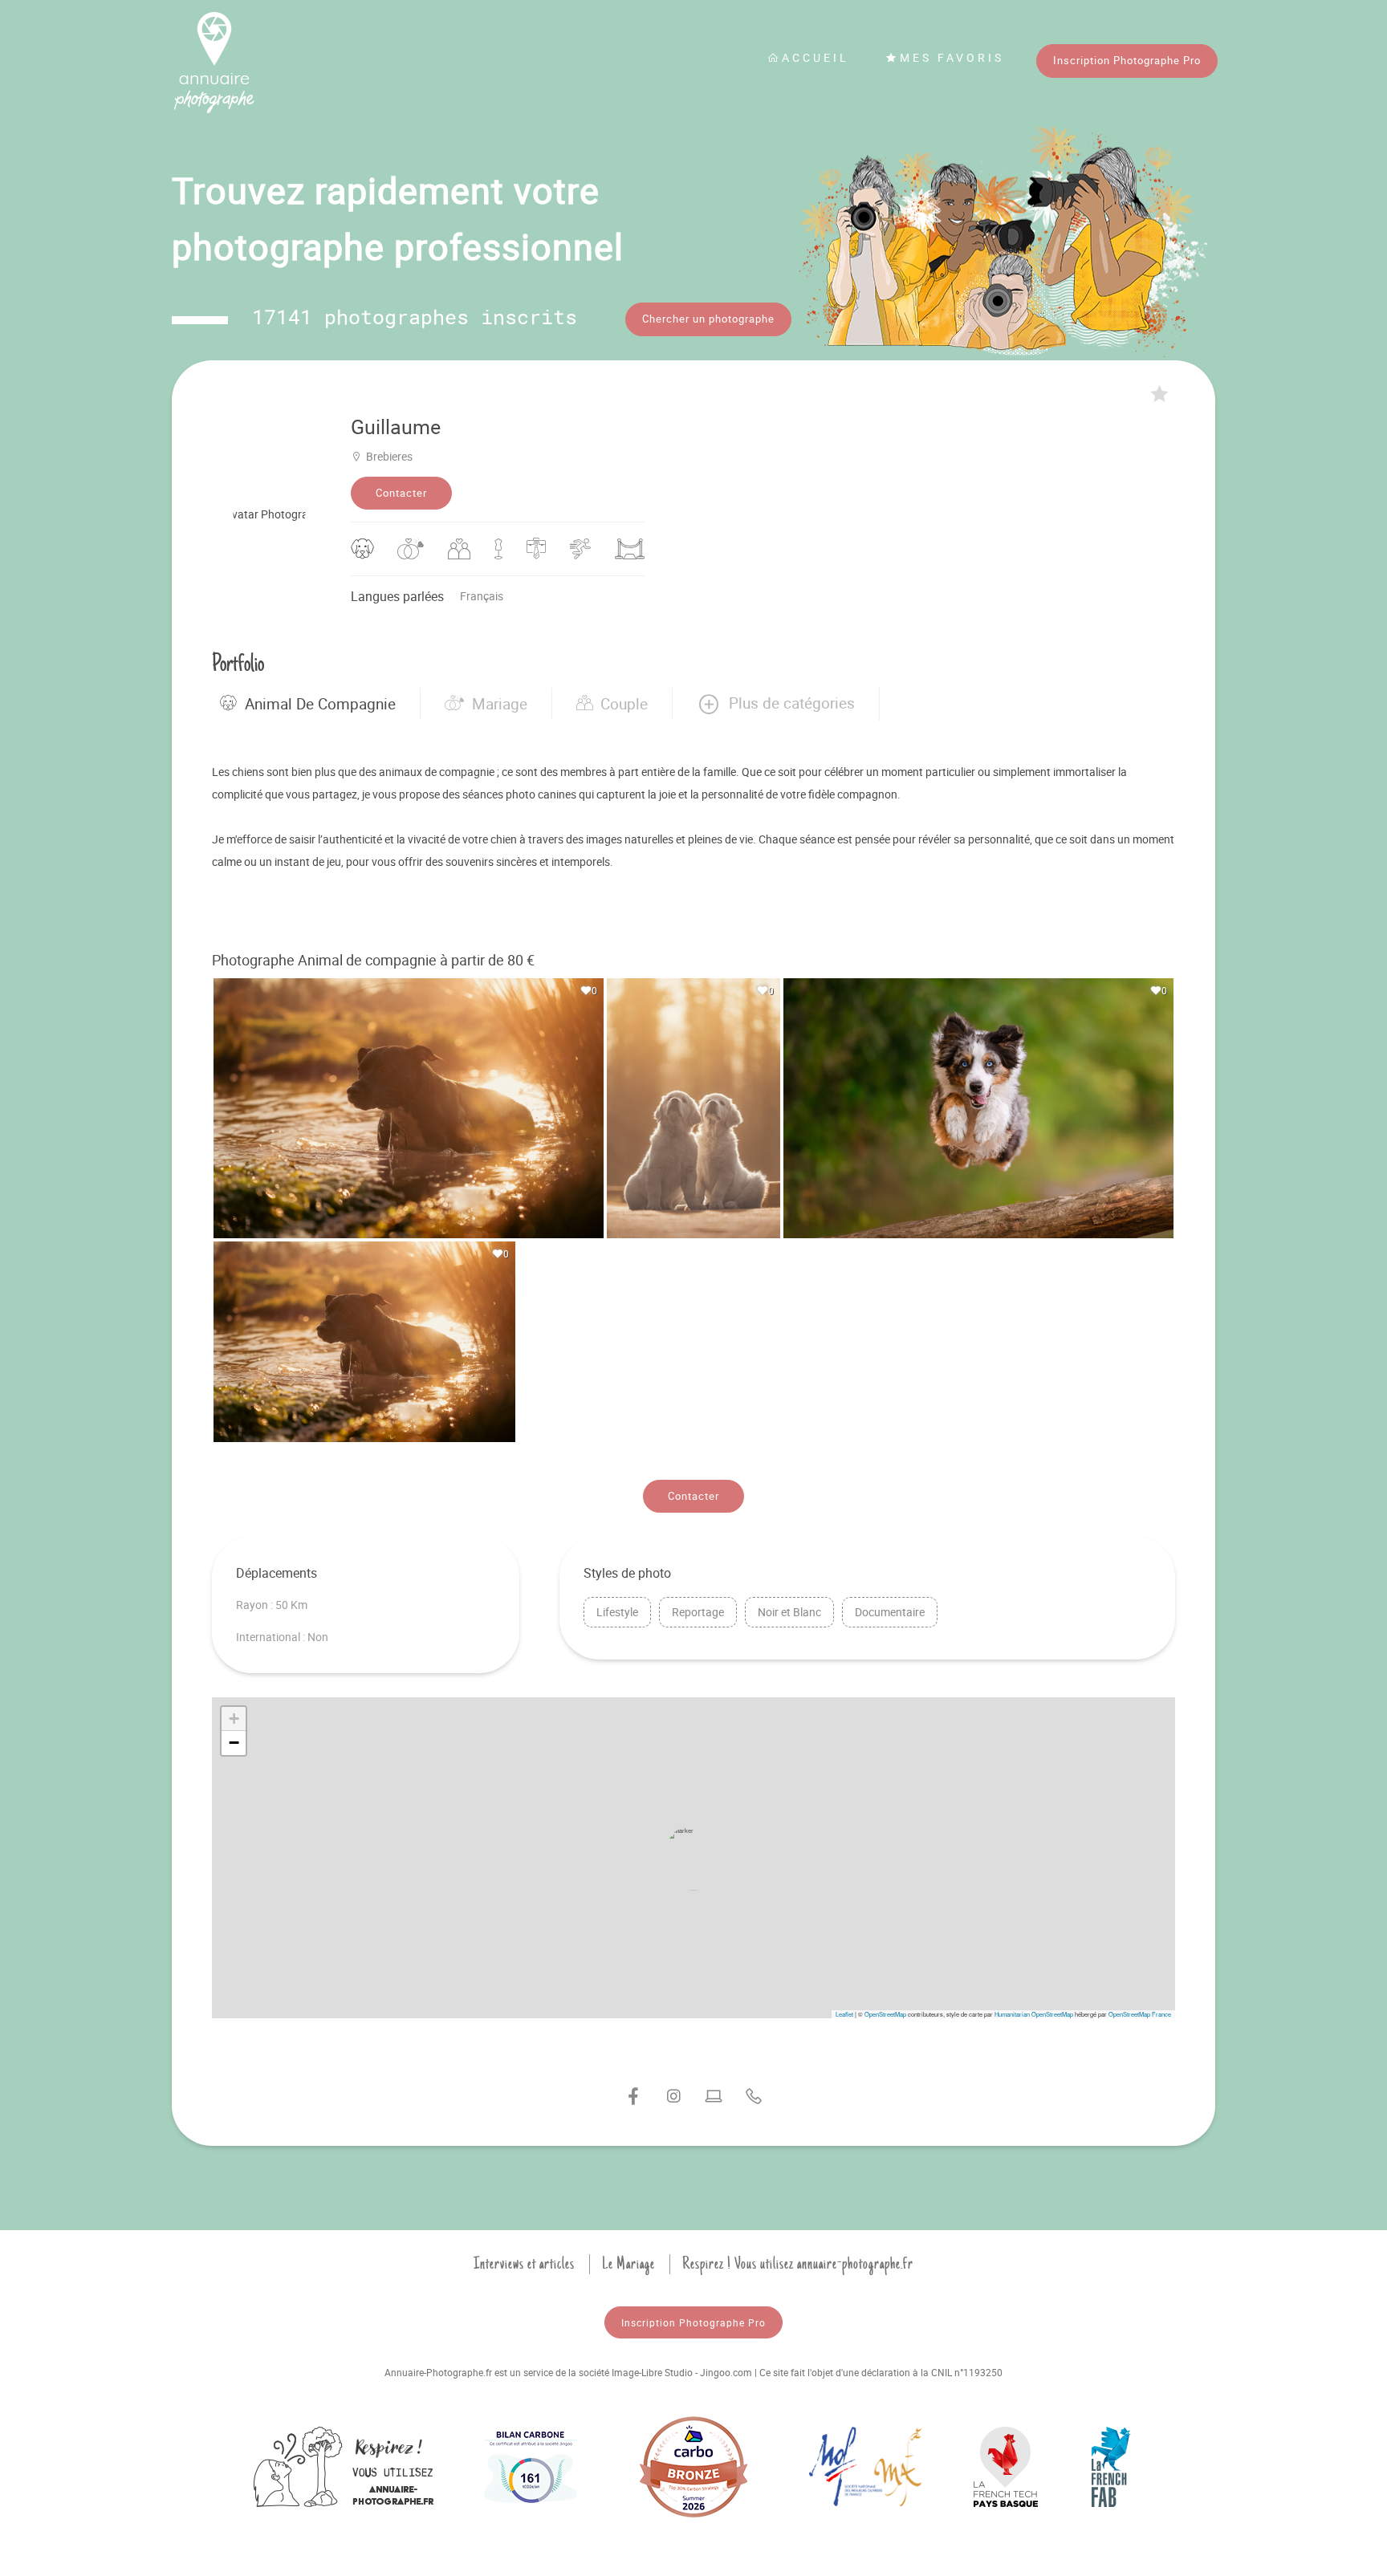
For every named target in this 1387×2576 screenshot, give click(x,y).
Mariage (500, 704)
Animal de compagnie (320, 704)
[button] (776, 704)
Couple (624, 704)
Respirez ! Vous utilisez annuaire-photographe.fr (798, 2264)
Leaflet (844, 2014)
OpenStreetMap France (1140, 2014)
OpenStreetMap (885, 2014)
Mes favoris (952, 57)
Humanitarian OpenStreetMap (1034, 2014)
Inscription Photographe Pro (1127, 60)
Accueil (816, 57)
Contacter (401, 493)
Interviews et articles (524, 2264)
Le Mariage (628, 2264)
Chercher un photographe (708, 319)
